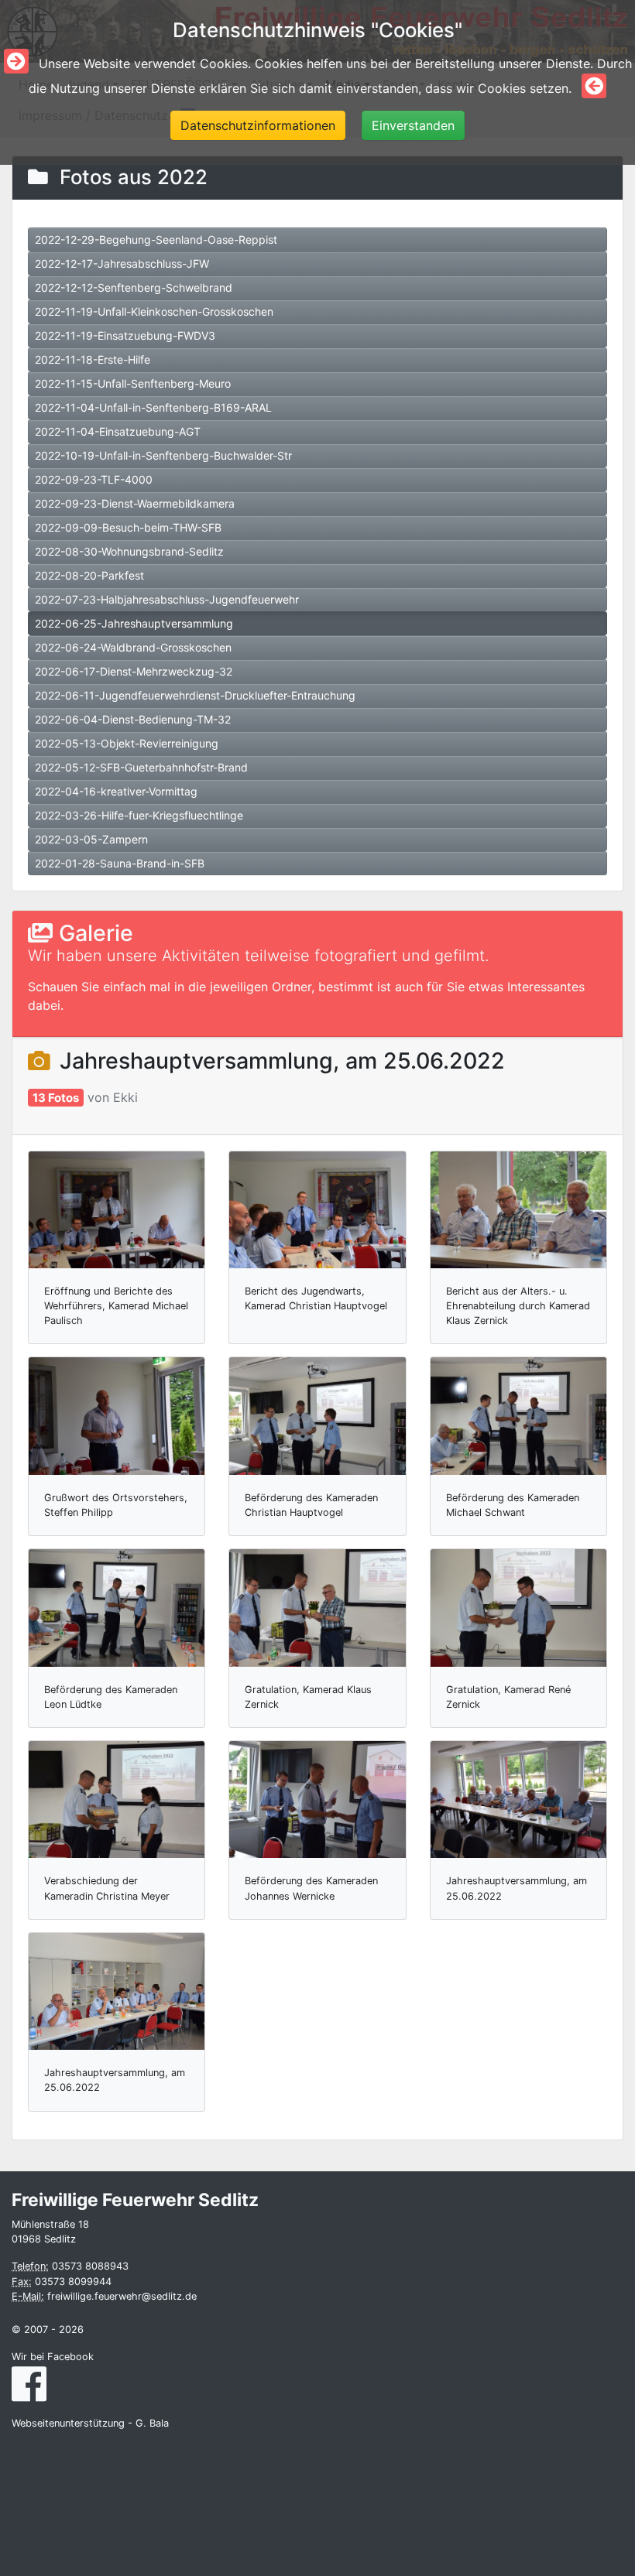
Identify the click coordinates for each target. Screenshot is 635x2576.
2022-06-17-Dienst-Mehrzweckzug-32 (134, 671)
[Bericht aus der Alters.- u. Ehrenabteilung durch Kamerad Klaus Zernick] (518, 1210)
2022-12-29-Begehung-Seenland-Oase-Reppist (156, 239)
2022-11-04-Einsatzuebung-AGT (118, 431)
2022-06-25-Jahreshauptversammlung (134, 623)
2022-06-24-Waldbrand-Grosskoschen (133, 647)
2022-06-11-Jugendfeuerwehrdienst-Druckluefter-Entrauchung (195, 695)
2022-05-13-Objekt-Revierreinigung (127, 743)
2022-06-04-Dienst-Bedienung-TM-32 (133, 719)
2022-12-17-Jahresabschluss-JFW (122, 263)
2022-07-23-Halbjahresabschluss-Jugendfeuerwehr (167, 599)
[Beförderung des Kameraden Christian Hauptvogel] (317, 1416)
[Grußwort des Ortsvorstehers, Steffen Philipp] (117, 1416)
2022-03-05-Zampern (91, 839)
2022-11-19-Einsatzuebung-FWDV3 (125, 335)
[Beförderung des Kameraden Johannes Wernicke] (317, 1799)
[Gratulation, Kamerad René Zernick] (518, 1608)
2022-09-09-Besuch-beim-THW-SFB (128, 527)
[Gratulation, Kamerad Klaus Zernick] (317, 1608)
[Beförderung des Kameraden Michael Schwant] (518, 1416)
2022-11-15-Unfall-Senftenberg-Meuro (133, 383)
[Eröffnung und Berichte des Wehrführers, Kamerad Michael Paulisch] (117, 1210)
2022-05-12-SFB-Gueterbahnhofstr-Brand (141, 767)
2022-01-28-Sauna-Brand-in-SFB (120, 863)
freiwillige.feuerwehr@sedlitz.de (122, 2296)
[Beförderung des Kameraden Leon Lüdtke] (117, 1608)
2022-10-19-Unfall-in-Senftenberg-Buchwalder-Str (163, 455)
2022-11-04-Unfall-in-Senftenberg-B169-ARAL (153, 407)
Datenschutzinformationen (258, 125)
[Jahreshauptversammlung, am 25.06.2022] (518, 1799)
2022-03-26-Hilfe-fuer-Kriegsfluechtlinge (139, 815)
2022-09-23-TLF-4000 (94, 479)
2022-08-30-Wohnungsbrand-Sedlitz (129, 551)
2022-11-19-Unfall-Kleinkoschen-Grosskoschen (154, 311)
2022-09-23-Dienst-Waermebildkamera (135, 503)
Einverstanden (413, 125)
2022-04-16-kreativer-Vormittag (116, 791)
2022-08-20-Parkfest (89, 575)
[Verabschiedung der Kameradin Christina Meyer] (117, 1799)
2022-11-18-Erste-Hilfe (93, 359)
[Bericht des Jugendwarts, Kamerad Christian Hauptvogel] (317, 1210)
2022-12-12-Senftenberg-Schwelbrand (134, 287)
